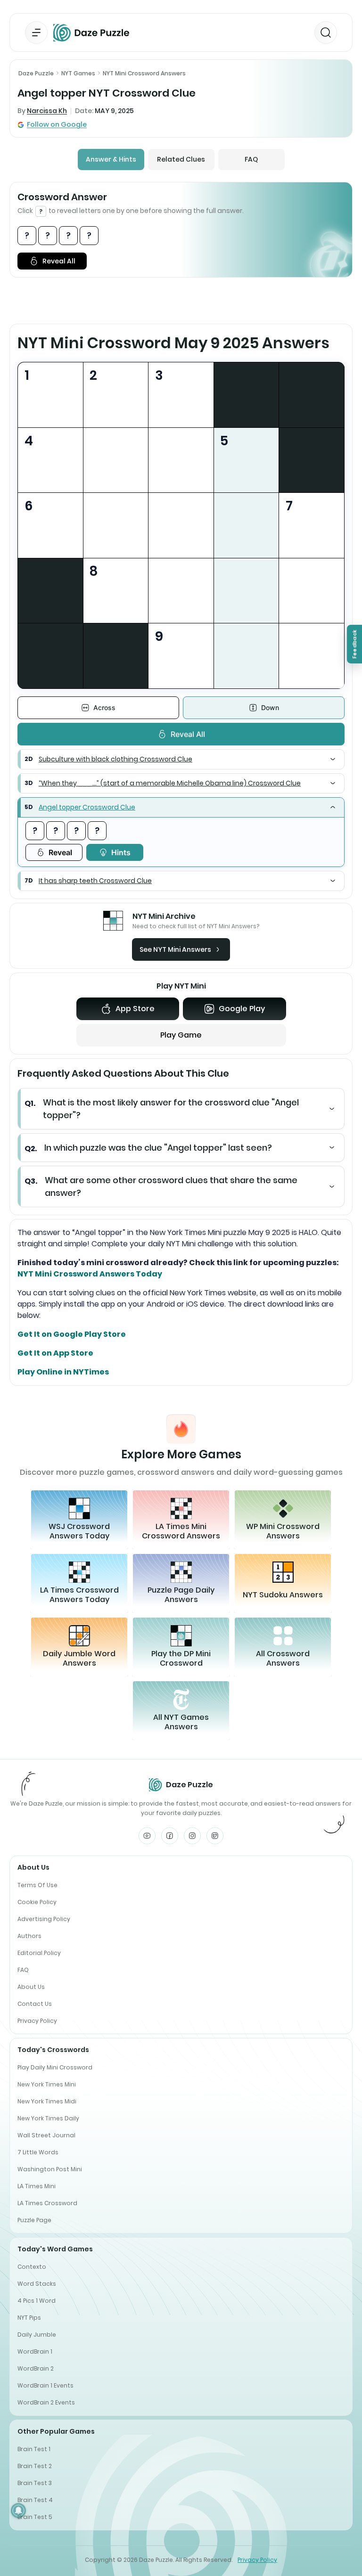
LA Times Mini (37, 2186)
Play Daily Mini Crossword (55, 2067)
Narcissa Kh (47, 111)
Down (270, 707)
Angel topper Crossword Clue (87, 807)
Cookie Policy (37, 1902)
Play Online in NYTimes (63, 1372)
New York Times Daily (48, 2118)
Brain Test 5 (35, 2517)
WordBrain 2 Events (46, 2402)
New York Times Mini (47, 2084)
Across (104, 707)
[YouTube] (147, 1836)
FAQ (251, 159)
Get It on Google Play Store (72, 1334)
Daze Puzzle (36, 73)
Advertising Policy (44, 1919)
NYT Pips (29, 2318)
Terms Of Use (37, 1885)
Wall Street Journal (46, 2135)
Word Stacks (37, 2284)
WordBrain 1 (35, 2351)
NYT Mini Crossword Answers (144, 73)
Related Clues (181, 159)
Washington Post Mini (50, 2169)
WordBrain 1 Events (45, 2385)
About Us (31, 1987)
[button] (181, 759)
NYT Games (78, 73)
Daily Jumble (37, 2335)
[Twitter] (215, 1836)
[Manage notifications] (18, 2511)
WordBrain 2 (36, 2368)
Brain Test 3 (35, 2483)
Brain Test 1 (34, 2449)
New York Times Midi (47, 2101)
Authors (29, 1936)
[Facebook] (170, 1836)
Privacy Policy (37, 2021)
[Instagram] (192, 1836)
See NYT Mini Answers (175, 949)
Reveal (60, 852)
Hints (121, 852)
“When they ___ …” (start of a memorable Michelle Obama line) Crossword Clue (170, 783)
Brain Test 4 (35, 2500)
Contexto (32, 2267)
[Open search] (326, 33)
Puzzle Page (34, 2220)
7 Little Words (38, 2152)
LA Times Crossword (47, 2203)
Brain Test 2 (35, 2466)
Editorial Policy (39, 1953)
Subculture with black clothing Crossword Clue (115, 759)
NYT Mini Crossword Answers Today (90, 1274)
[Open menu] (36, 33)
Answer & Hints (111, 159)
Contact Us (35, 2004)
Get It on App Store (55, 1353)
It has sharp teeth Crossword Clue (95, 881)
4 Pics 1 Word (37, 2301)
